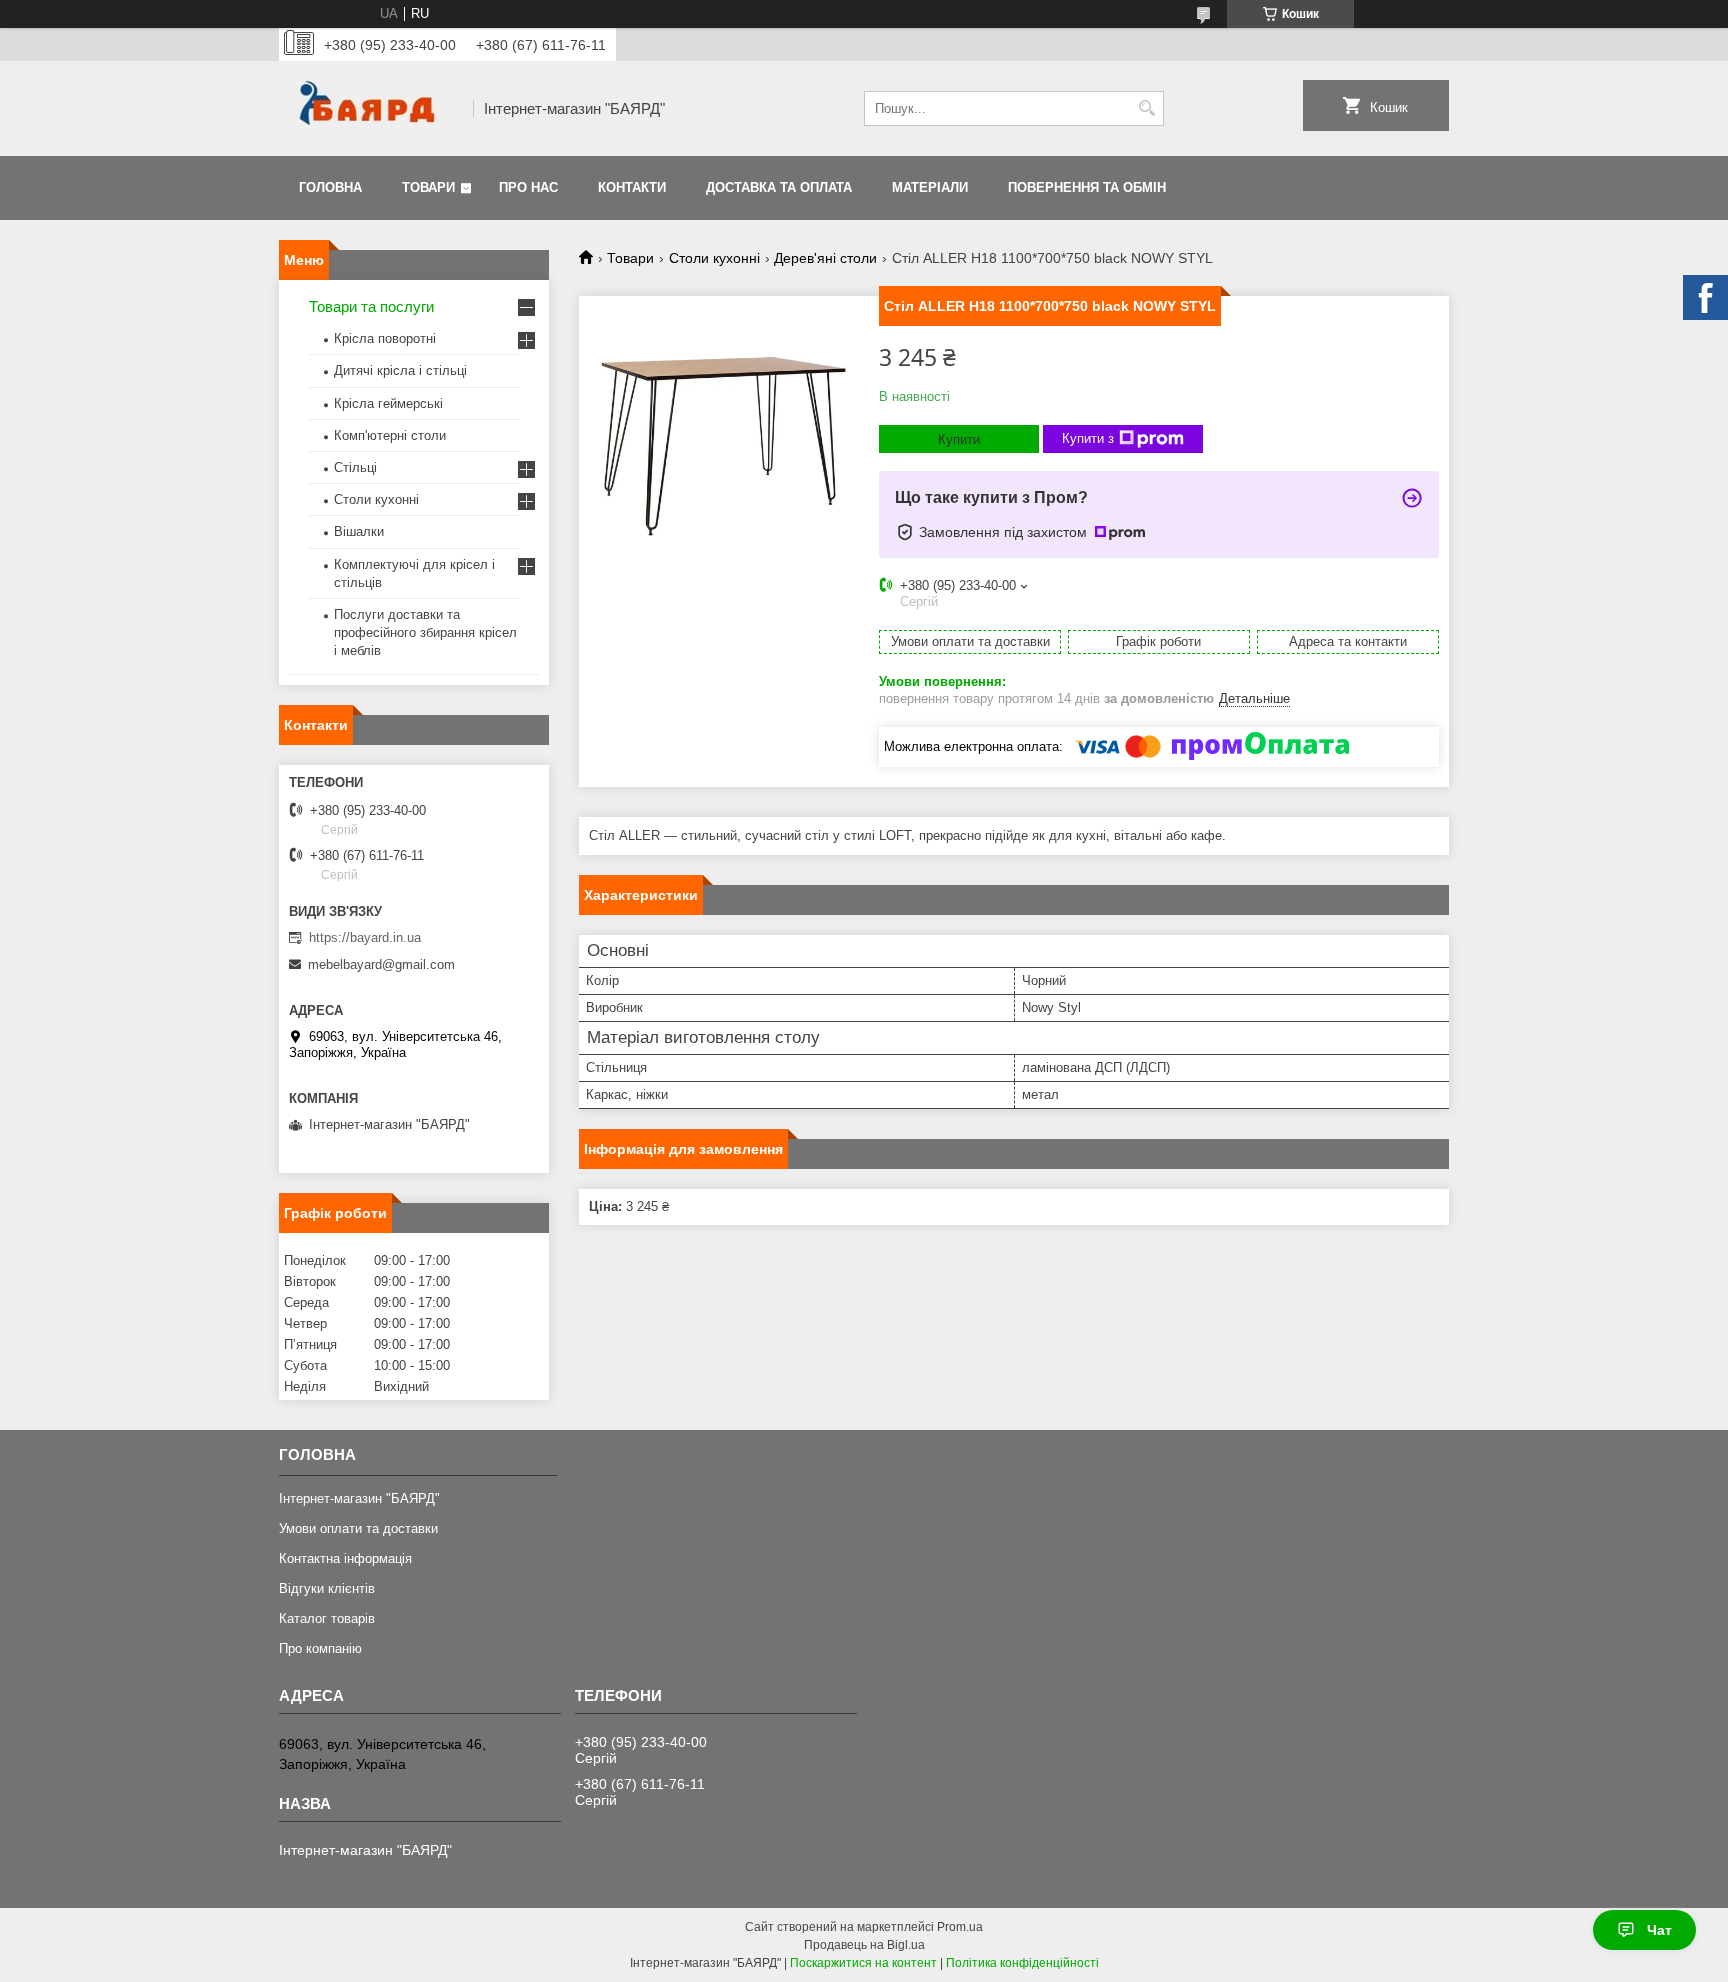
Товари (428, 187)
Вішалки (359, 531)
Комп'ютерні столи (390, 435)
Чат (1659, 1930)
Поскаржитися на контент (863, 1963)
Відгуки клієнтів (327, 1588)
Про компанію (320, 1648)
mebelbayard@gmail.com (381, 964)
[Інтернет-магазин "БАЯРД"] (369, 108)
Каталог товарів (327, 1618)
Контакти (632, 187)
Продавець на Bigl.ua (864, 1945)
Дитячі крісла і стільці (400, 370)
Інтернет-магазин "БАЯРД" (359, 1498)
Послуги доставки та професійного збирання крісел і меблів (425, 632)
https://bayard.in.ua (365, 937)
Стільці (355, 467)
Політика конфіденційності (1022, 1963)
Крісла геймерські (388, 403)
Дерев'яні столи (825, 258)
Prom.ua (960, 1927)
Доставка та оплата (779, 187)
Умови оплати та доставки (358, 1528)
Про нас (528, 187)
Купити (959, 439)
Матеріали (930, 187)
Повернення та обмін (1087, 187)
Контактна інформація (345, 1558)
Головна (330, 187)
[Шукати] (1146, 108)
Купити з (1088, 438)
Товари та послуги (371, 306)
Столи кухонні (714, 258)
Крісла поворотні (385, 338)
